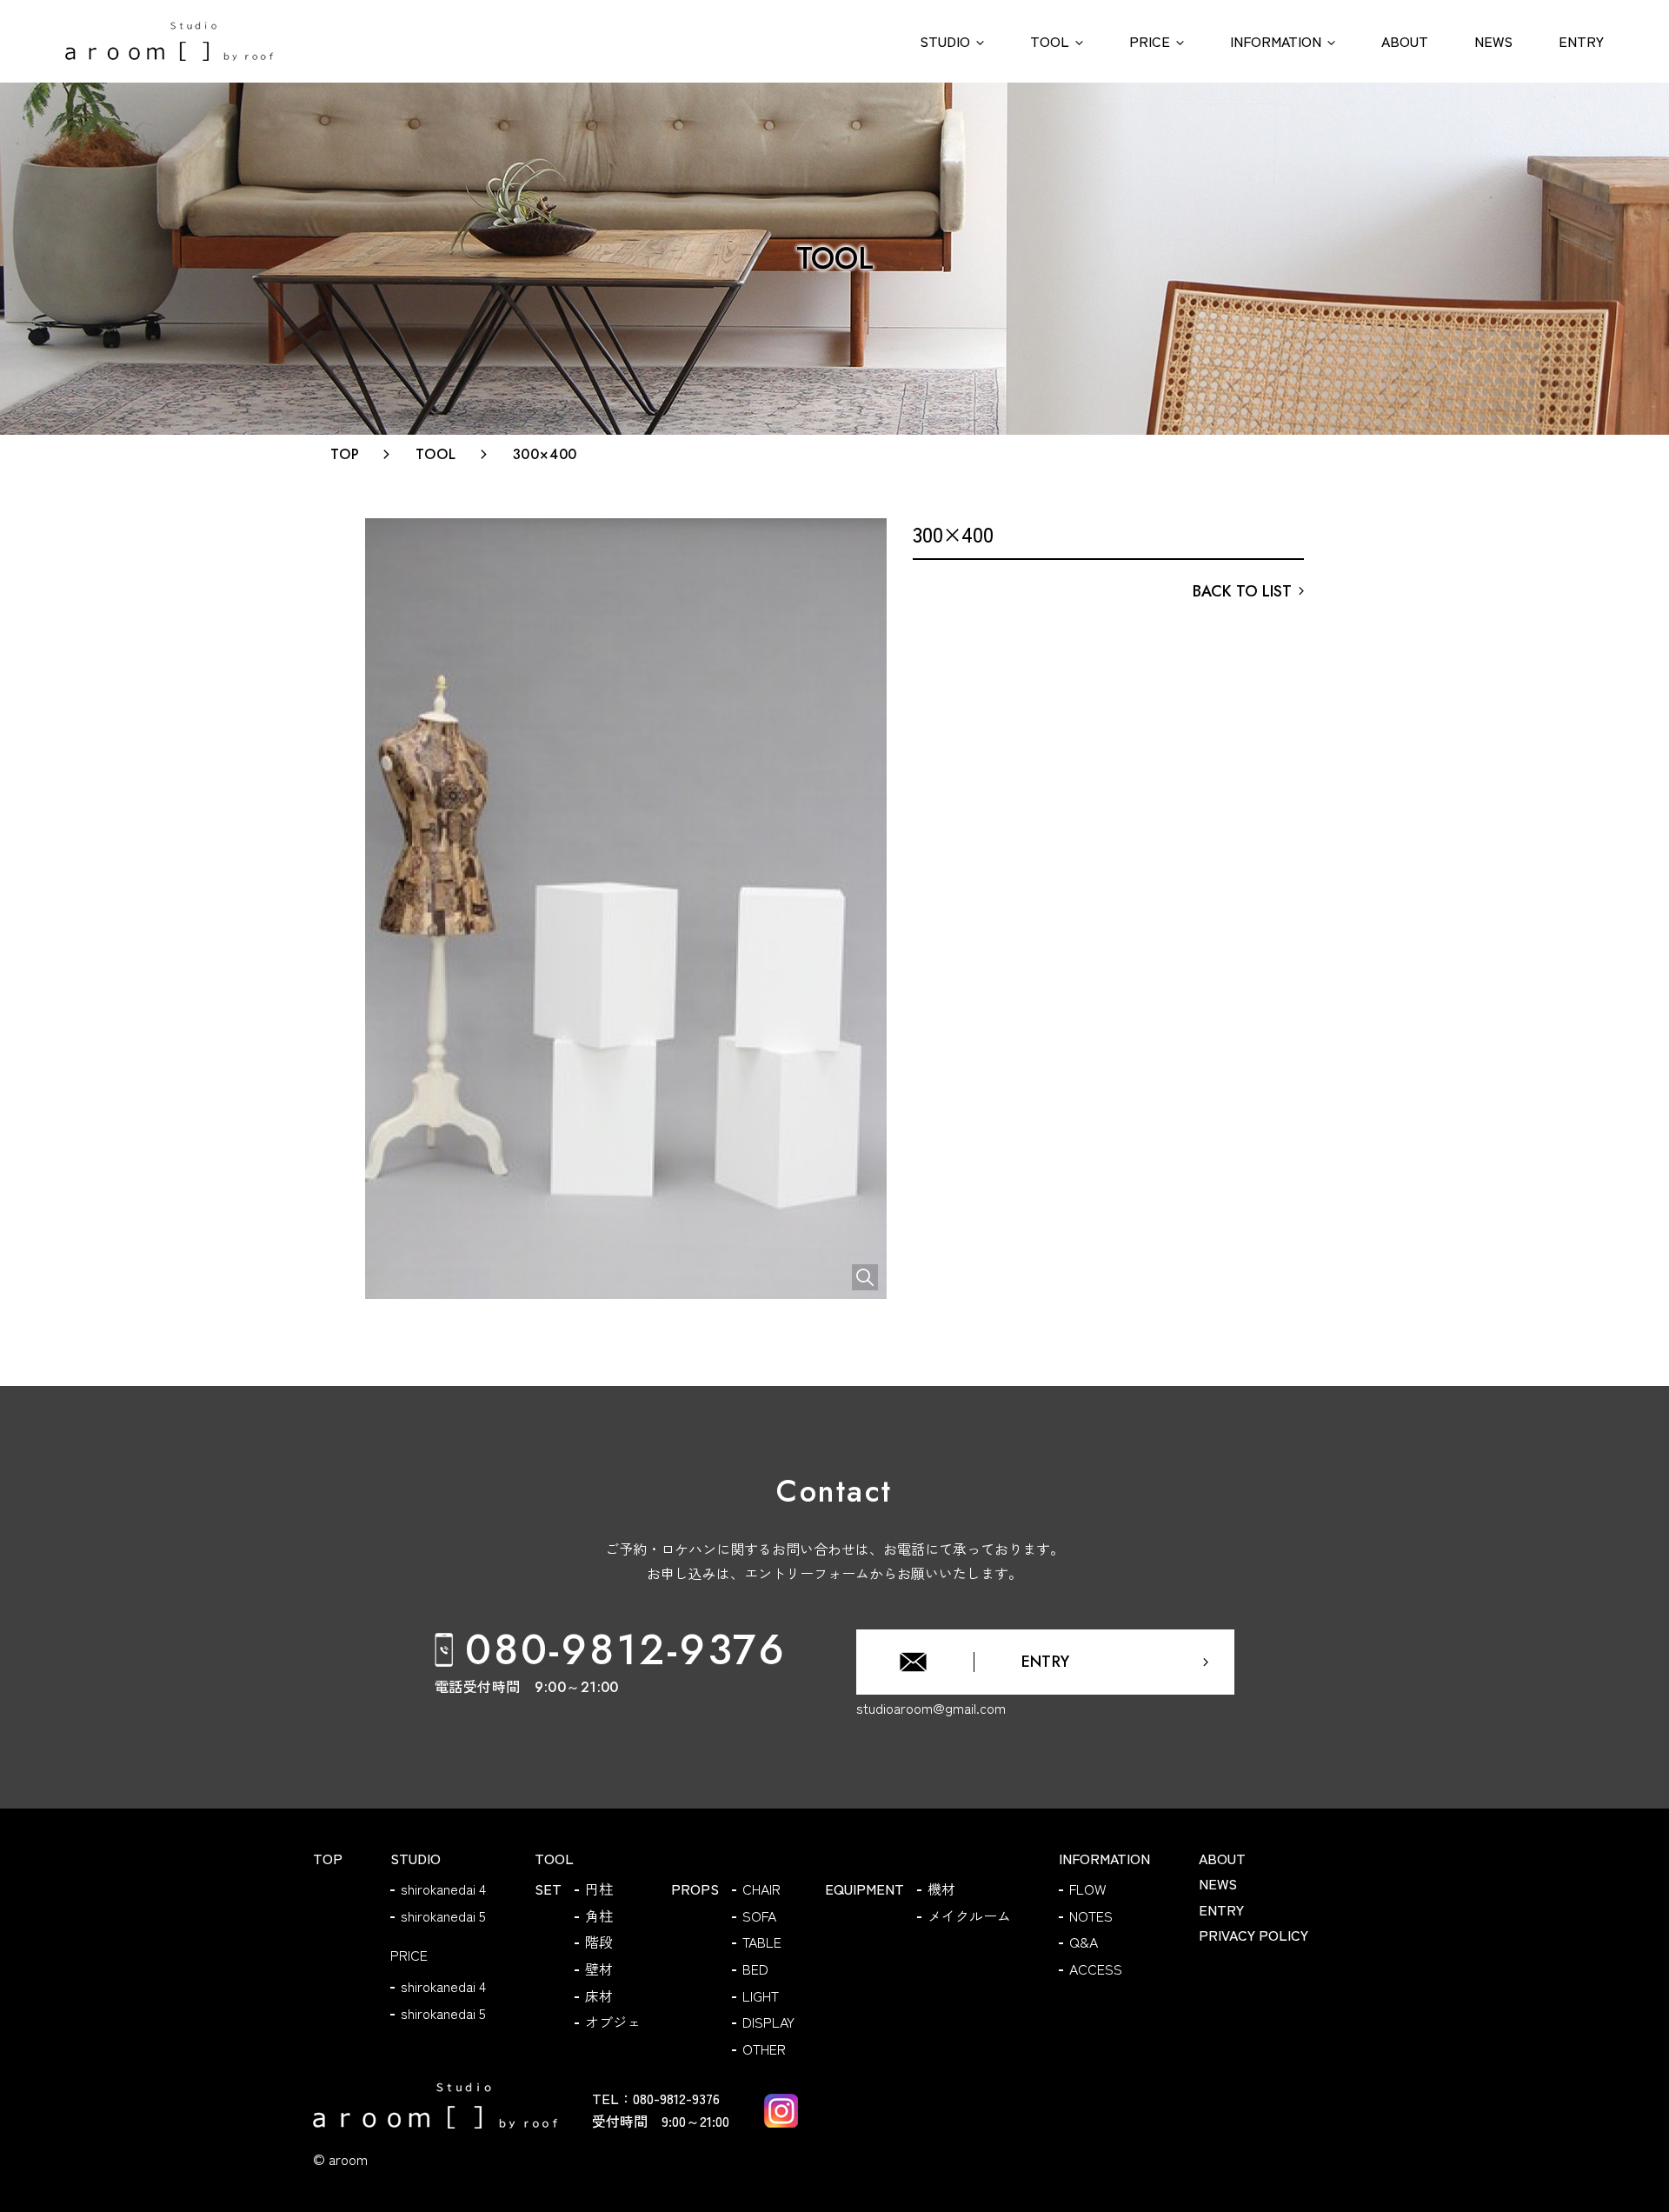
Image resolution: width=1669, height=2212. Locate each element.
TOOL (436, 454)
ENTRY (1221, 1909)
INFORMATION (1104, 1858)
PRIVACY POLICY (1253, 1935)
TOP (345, 454)
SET (548, 1889)
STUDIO (416, 1858)
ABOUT (1222, 1858)
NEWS (1218, 1883)
